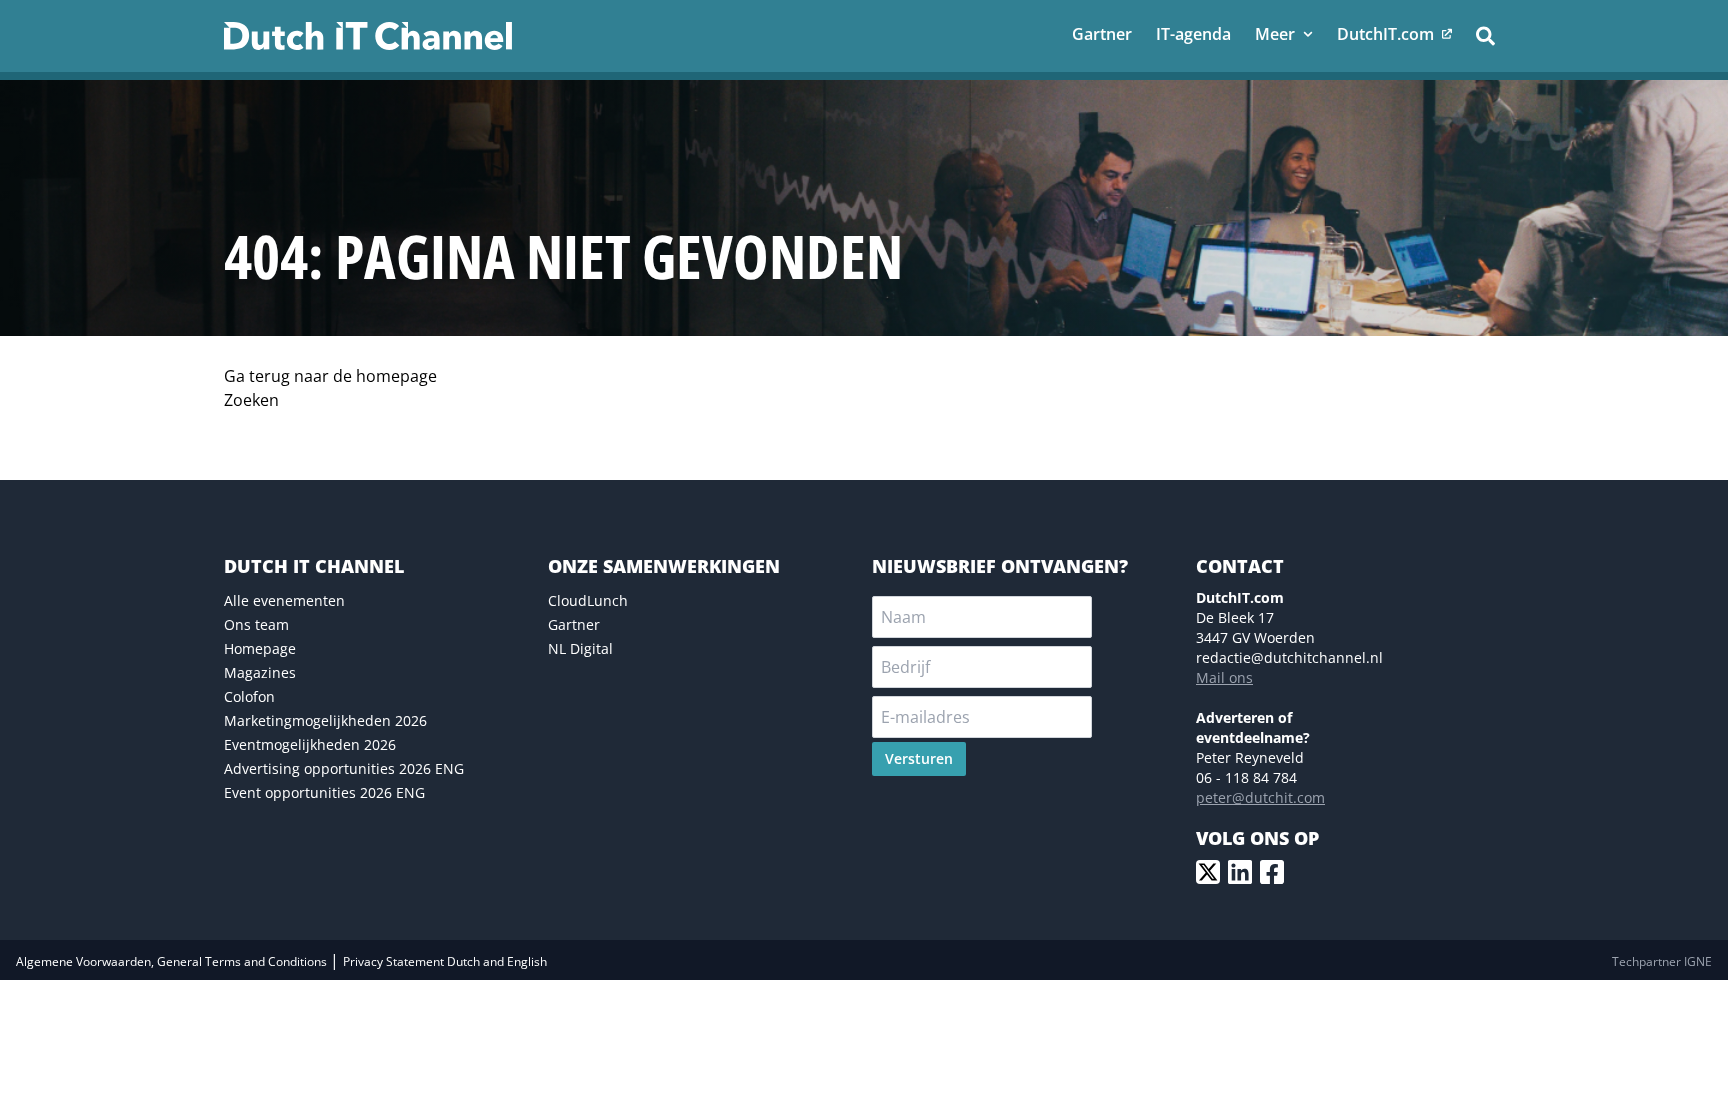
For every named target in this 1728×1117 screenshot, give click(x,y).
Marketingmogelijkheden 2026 (325, 720)
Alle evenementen (284, 600)
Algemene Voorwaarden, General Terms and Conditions (173, 961)
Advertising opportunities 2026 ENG (344, 768)
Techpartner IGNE (1662, 961)
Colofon (249, 696)
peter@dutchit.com (1260, 797)
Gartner (574, 624)
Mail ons (1224, 677)
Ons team (256, 624)
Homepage (260, 648)
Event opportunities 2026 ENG (324, 792)
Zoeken (251, 400)
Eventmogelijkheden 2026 (310, 744)
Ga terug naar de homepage (330, 376)
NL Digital (580, 648)
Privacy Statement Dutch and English (445, 961)
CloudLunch (588, 600)
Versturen (919, 758)
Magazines (260, 672)
